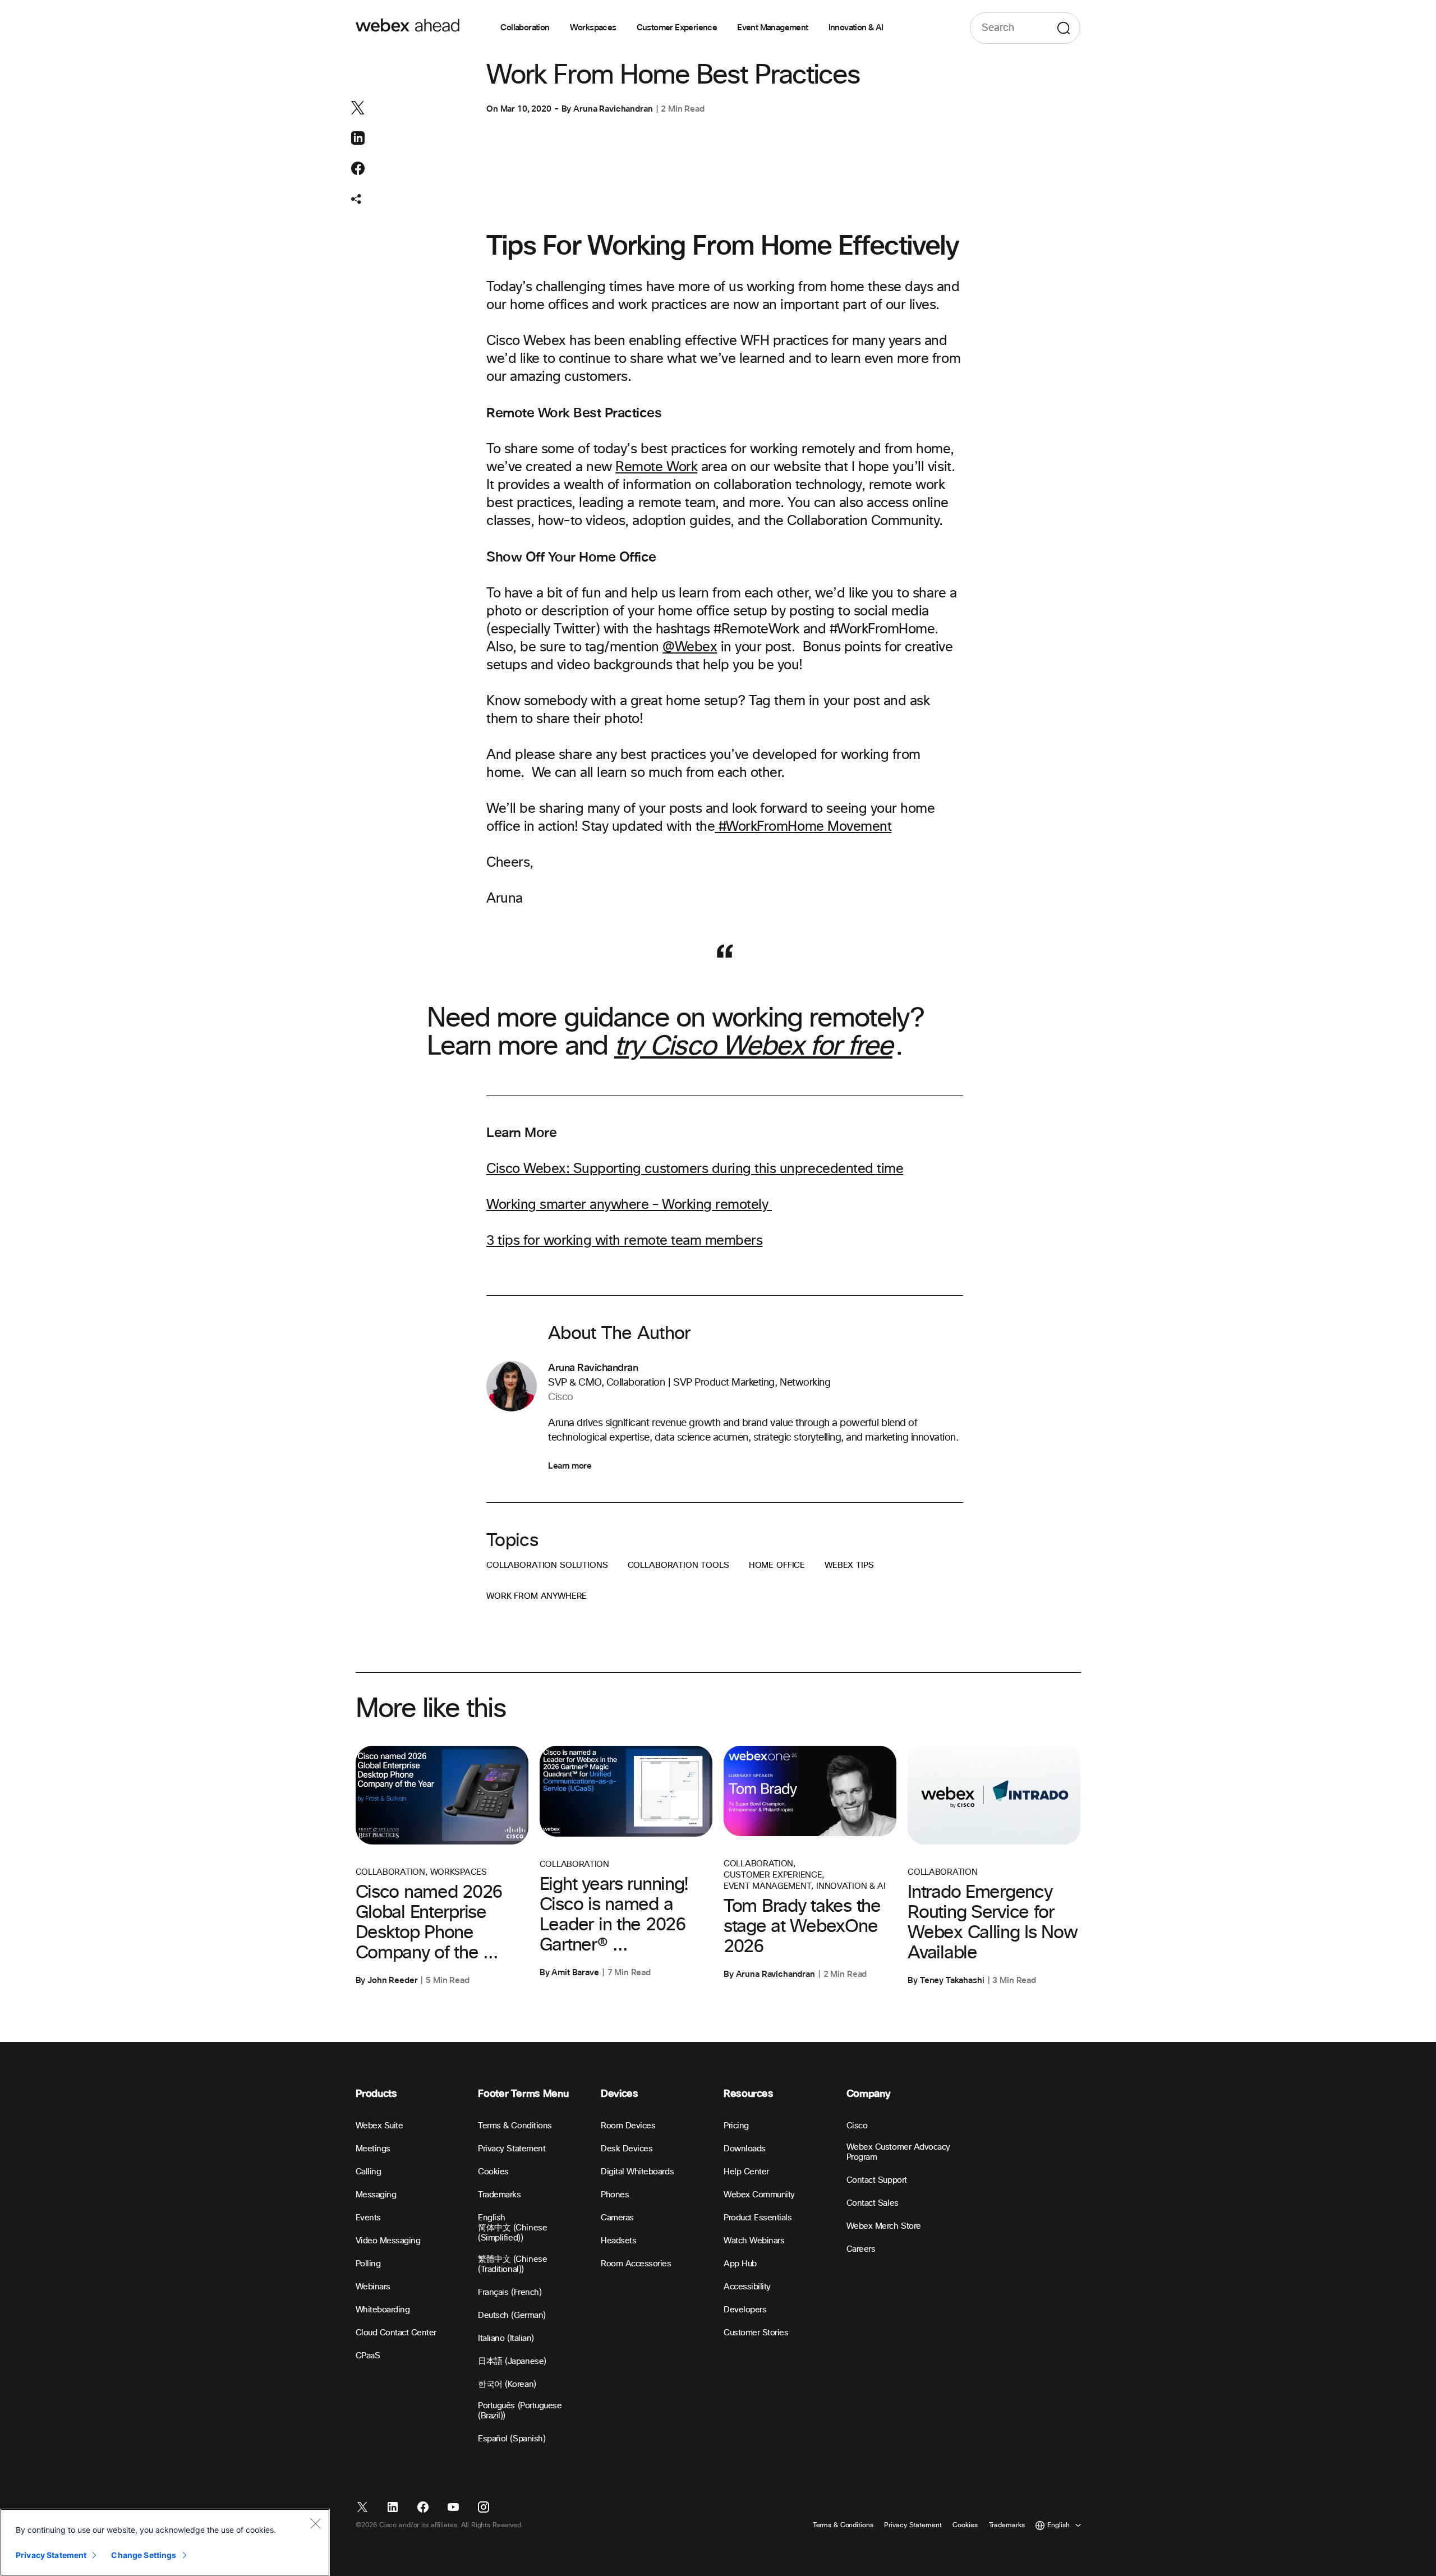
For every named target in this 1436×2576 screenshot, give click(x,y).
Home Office (777, 1565)
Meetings (373, 2149)
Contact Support (877, 2180)
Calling (369, 2172)
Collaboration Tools (678, 1565)
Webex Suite (379, 2126)
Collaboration (525, 28)
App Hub (740, 2264)
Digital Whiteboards (637, 2172)
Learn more (570, 1466)
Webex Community (759, 2195)
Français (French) (510, 2292)
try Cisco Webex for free (753, 1047)
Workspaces (593, 28)
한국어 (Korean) (507, 2384)
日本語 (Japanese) (512, 2361)
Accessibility (747, 2287)
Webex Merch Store (884, 2226)
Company (868, 2094)
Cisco (857, 2126)
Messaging (376, 2195)
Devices (619, 2094)
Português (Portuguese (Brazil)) (520, 2411)
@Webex (690, 647)
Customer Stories (756, 2333)
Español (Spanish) (512, 2439)
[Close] (315, 2523)
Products (376, 2094)
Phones (615, 2195)
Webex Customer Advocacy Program (898, 2152)
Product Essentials (758, 2218)
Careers (861, 2249)
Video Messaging (388, 2241)
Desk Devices (627, 2149)
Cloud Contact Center (396, 2333)
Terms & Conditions (515, 2126)
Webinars (373, 2287)
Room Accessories (636, 2264)
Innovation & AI (856, 28)
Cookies (493, 2172)
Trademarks (499, 2195)
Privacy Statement (512, 2149)
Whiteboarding (383, 2310)
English (492, 2218)
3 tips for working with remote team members (624, 1241)
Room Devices (628, 2126)
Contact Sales (873, 2203)
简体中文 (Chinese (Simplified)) (512, 2233)
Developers (745, 2310)
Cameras (617, 2218)
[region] (165, 2542)
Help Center (746, 2172)
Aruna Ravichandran (613, 109)
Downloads (745, 2149)
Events (368, 2218)
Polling (368, 2264)
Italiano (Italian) (506, 2338)
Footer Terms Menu (523, 2094)
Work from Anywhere (537, 1596)
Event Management (772, 28)
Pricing (736, 2126)
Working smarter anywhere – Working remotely (629, 1205)
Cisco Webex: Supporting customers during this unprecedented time (695, 1169)
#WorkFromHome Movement (803, 827)
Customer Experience (677, 28)
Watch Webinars (754, 2241)
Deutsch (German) (512, 2315)
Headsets (618, 2241)
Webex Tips (849, 1565)
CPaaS (368, 2356)
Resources (749, 2094)
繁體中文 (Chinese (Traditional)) (512, 2264)
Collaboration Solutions (547, 1565)
